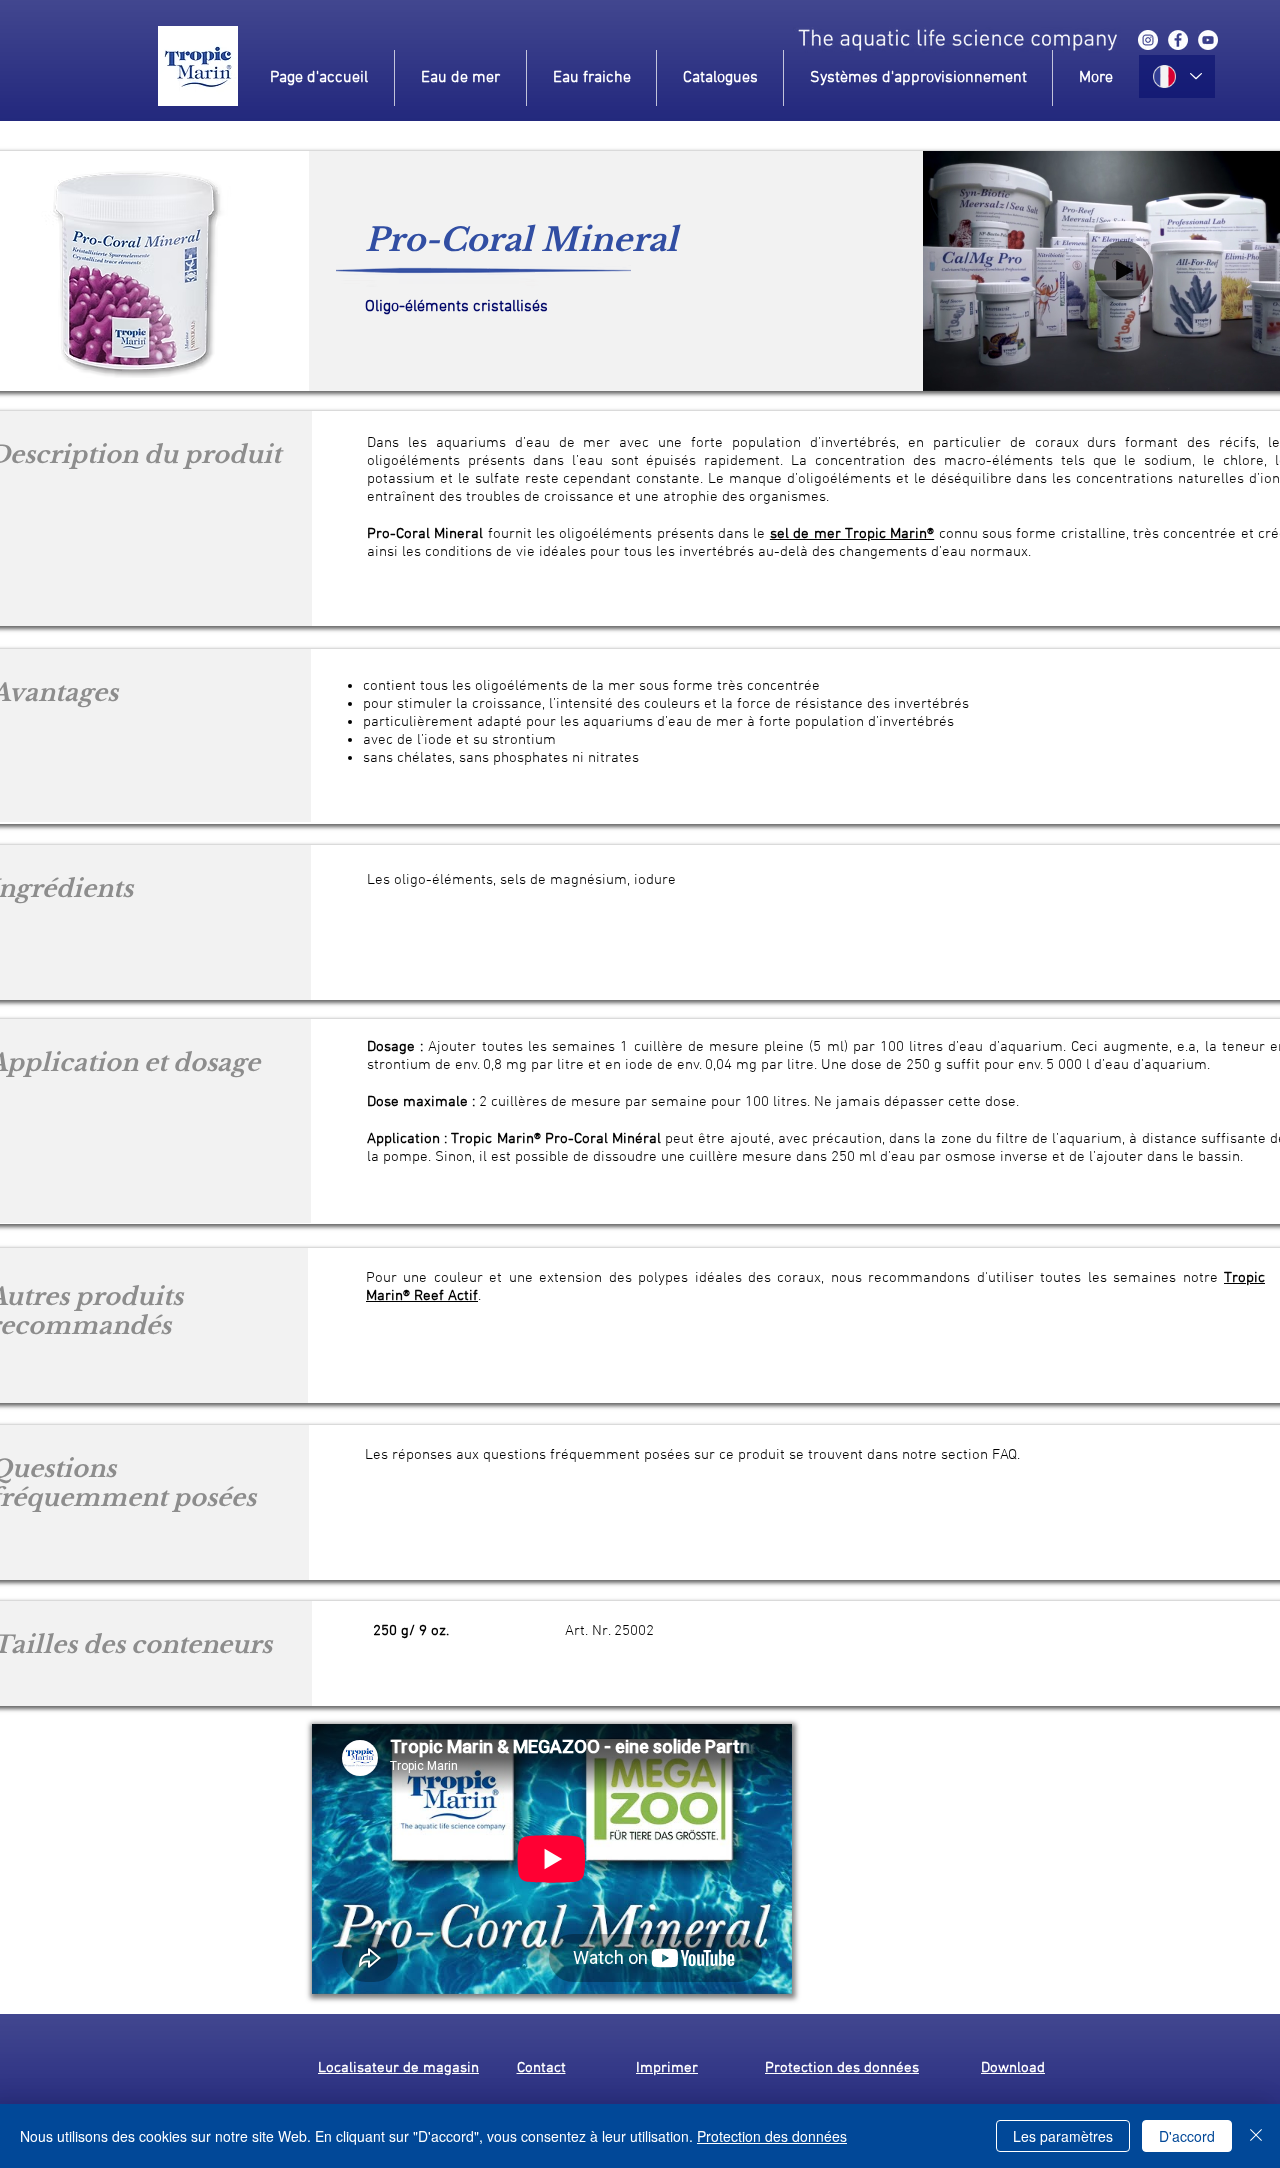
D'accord (1187, 2136)
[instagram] (1148, 40)
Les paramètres (1063, 2136)
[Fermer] (1256, 2136)
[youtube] (1208, 40)
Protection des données (772, 2136)
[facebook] (1178, 40)
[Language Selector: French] (1177, 76)
